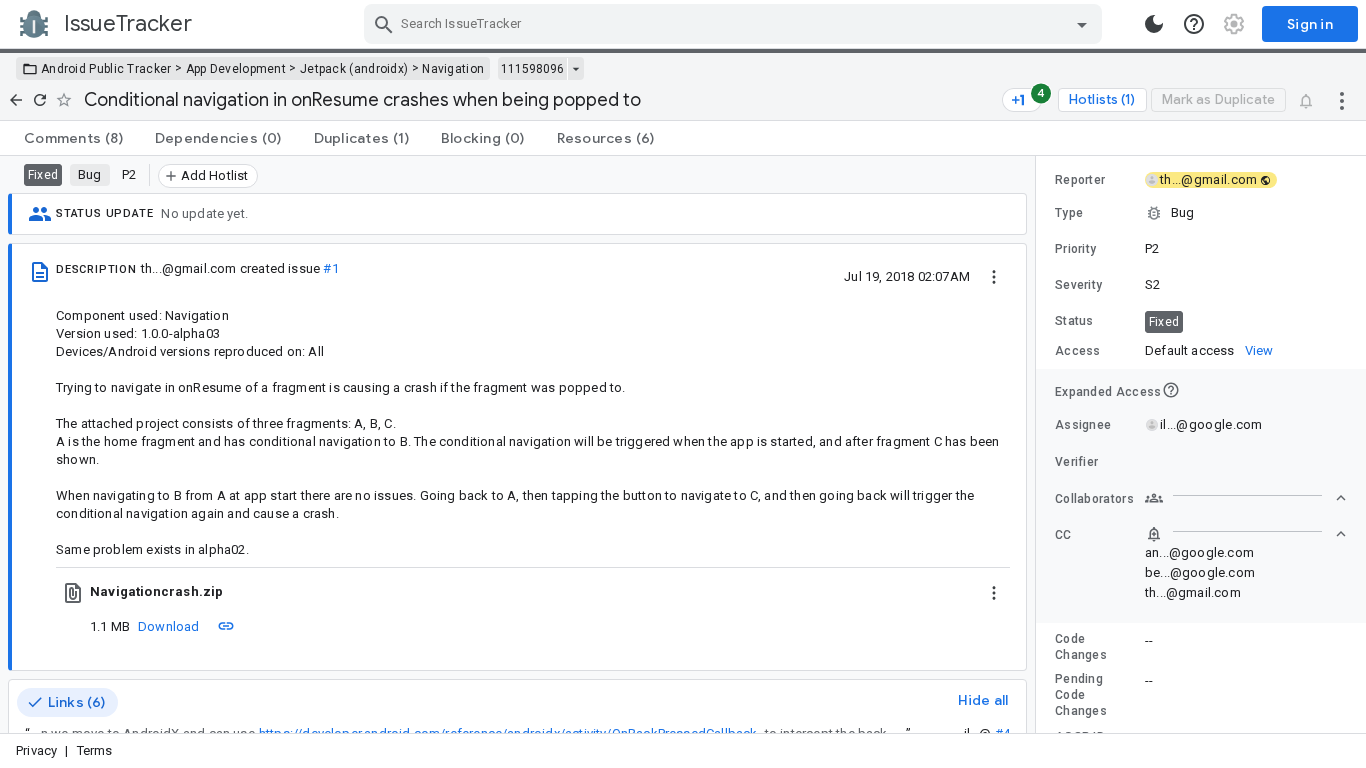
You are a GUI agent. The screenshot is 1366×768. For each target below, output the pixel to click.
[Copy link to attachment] (226, 626)
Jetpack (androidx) (354, 69)
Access (1078, 351)
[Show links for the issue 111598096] (575, 69)
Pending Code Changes (1081, 695)
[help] (1194, 24)
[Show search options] (1082, 24)
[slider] (1039, 444)
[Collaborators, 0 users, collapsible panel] (1246, 498)
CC (1063, 535)
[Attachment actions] (994, 592)
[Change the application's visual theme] (1154, 24)
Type (1069, 213)
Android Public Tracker (106, 69)
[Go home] (16, 100)
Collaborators (1094, 499)
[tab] (73, 138)
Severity (1078, 285)
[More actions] (1342, 100)
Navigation (453, 69)
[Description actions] (994, 276)
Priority (1075, 249)
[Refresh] (40, 100)
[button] (1201, 213)
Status (1074, 321)
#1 (330, 268)
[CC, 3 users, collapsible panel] (1246, 534)
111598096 (532, 69)
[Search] (384, 24)
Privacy (36, 750)
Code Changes (1081, 647)
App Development (236, 69)
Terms (95, 750)
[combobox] (735, 24)
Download (169, 626)
